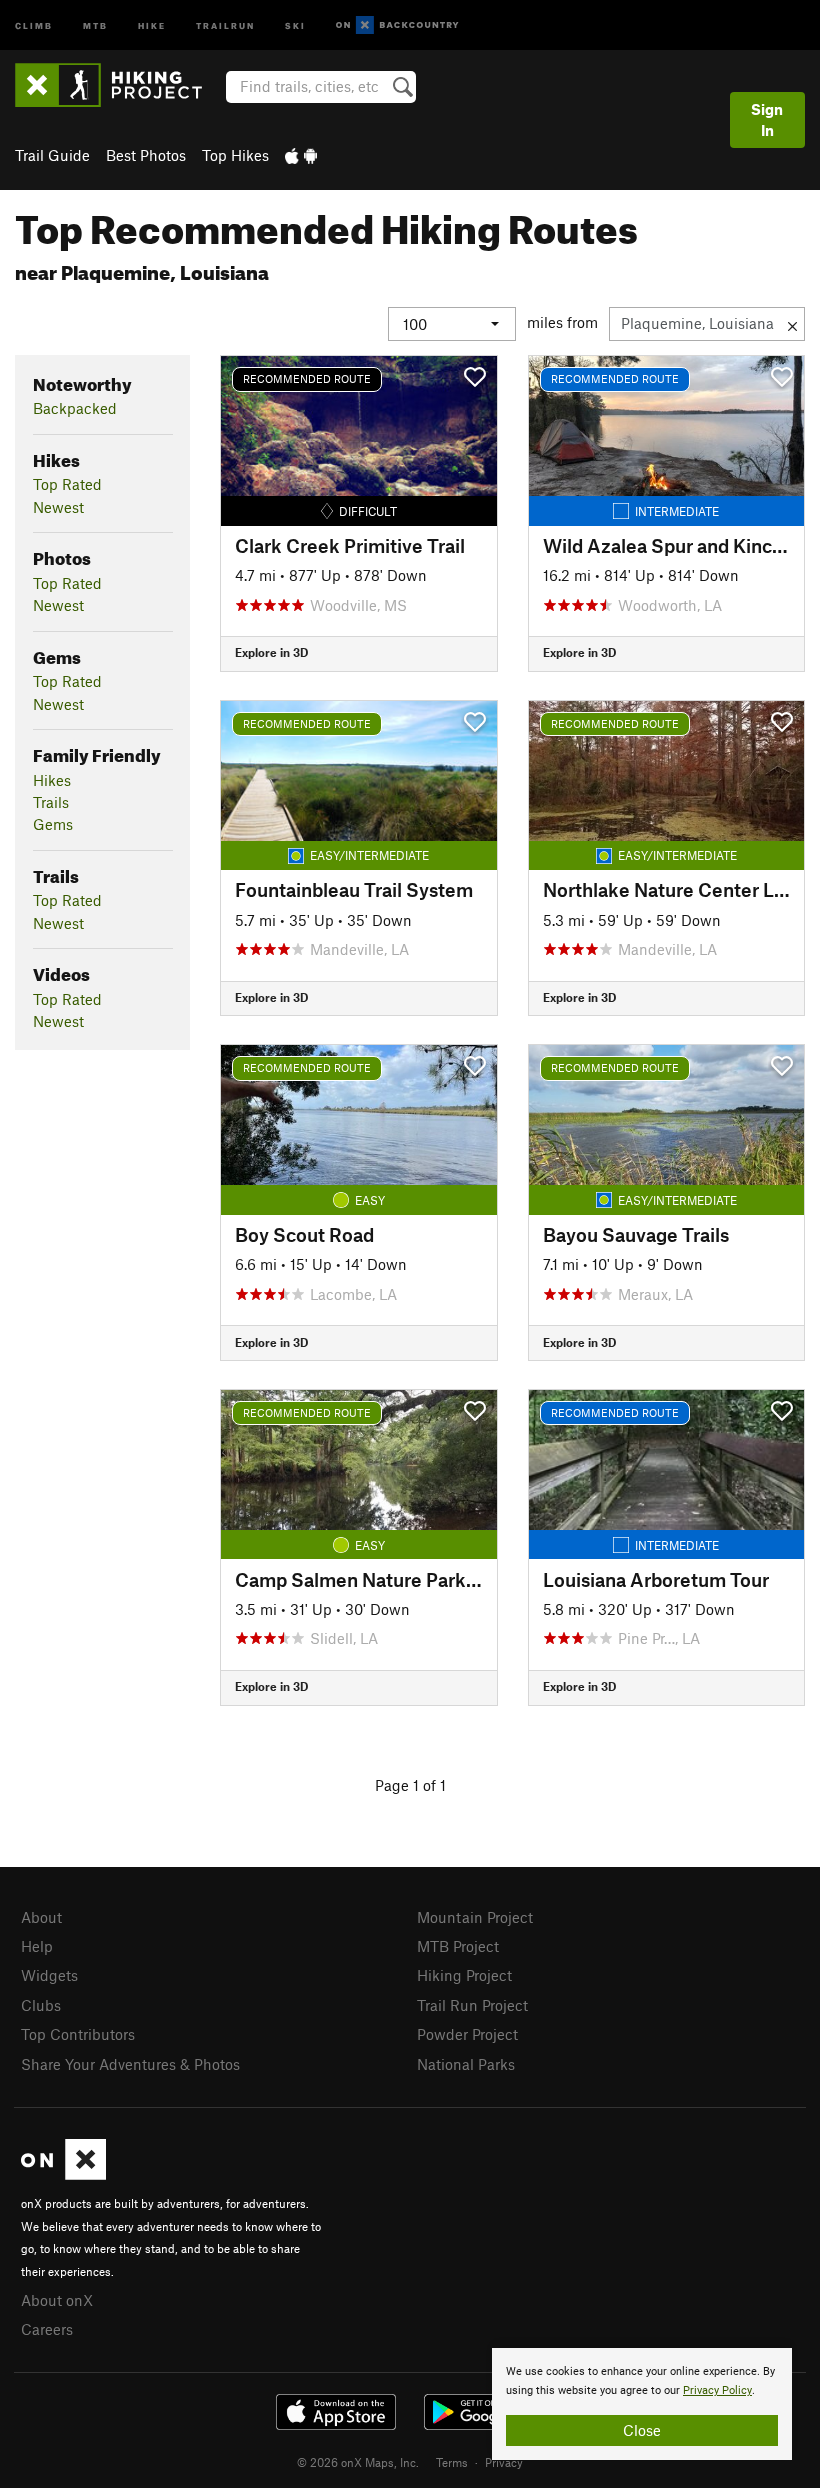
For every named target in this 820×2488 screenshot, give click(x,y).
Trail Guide (52, 155)
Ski (295, 24)
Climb (34, 24)
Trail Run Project (472, 2005)
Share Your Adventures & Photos (130, 2064)
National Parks (466, 2064)
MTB (95, 24)
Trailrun (225, 24)
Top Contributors (78, 2034)
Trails (51, 802)
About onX (57, 2300)
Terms (452, 2462)
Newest (58, 507)
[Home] (118, 85)
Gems (53, 824)
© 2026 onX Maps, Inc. (358, 2462)
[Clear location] (792, 324)
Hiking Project (464, 1975)
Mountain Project (475, 1917)
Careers (47, 2329)
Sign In (767, 119)
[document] (642, 2404)
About (41, 1917)
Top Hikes (235, 155)
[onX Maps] (63, 2174)
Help (37, 1946)
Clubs (41, 2005)
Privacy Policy (717, 2390)
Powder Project (467, 2034)
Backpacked (75, 408)
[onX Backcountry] (397, 25)
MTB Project (458, 1946)
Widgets (49, 1975)
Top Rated (67, 484)
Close (642, 2430)
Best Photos (146, 155)
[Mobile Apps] (301, 155)
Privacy (504, 2462)
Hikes (52, 780)
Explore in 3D (271, 652)
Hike (152, 24)
